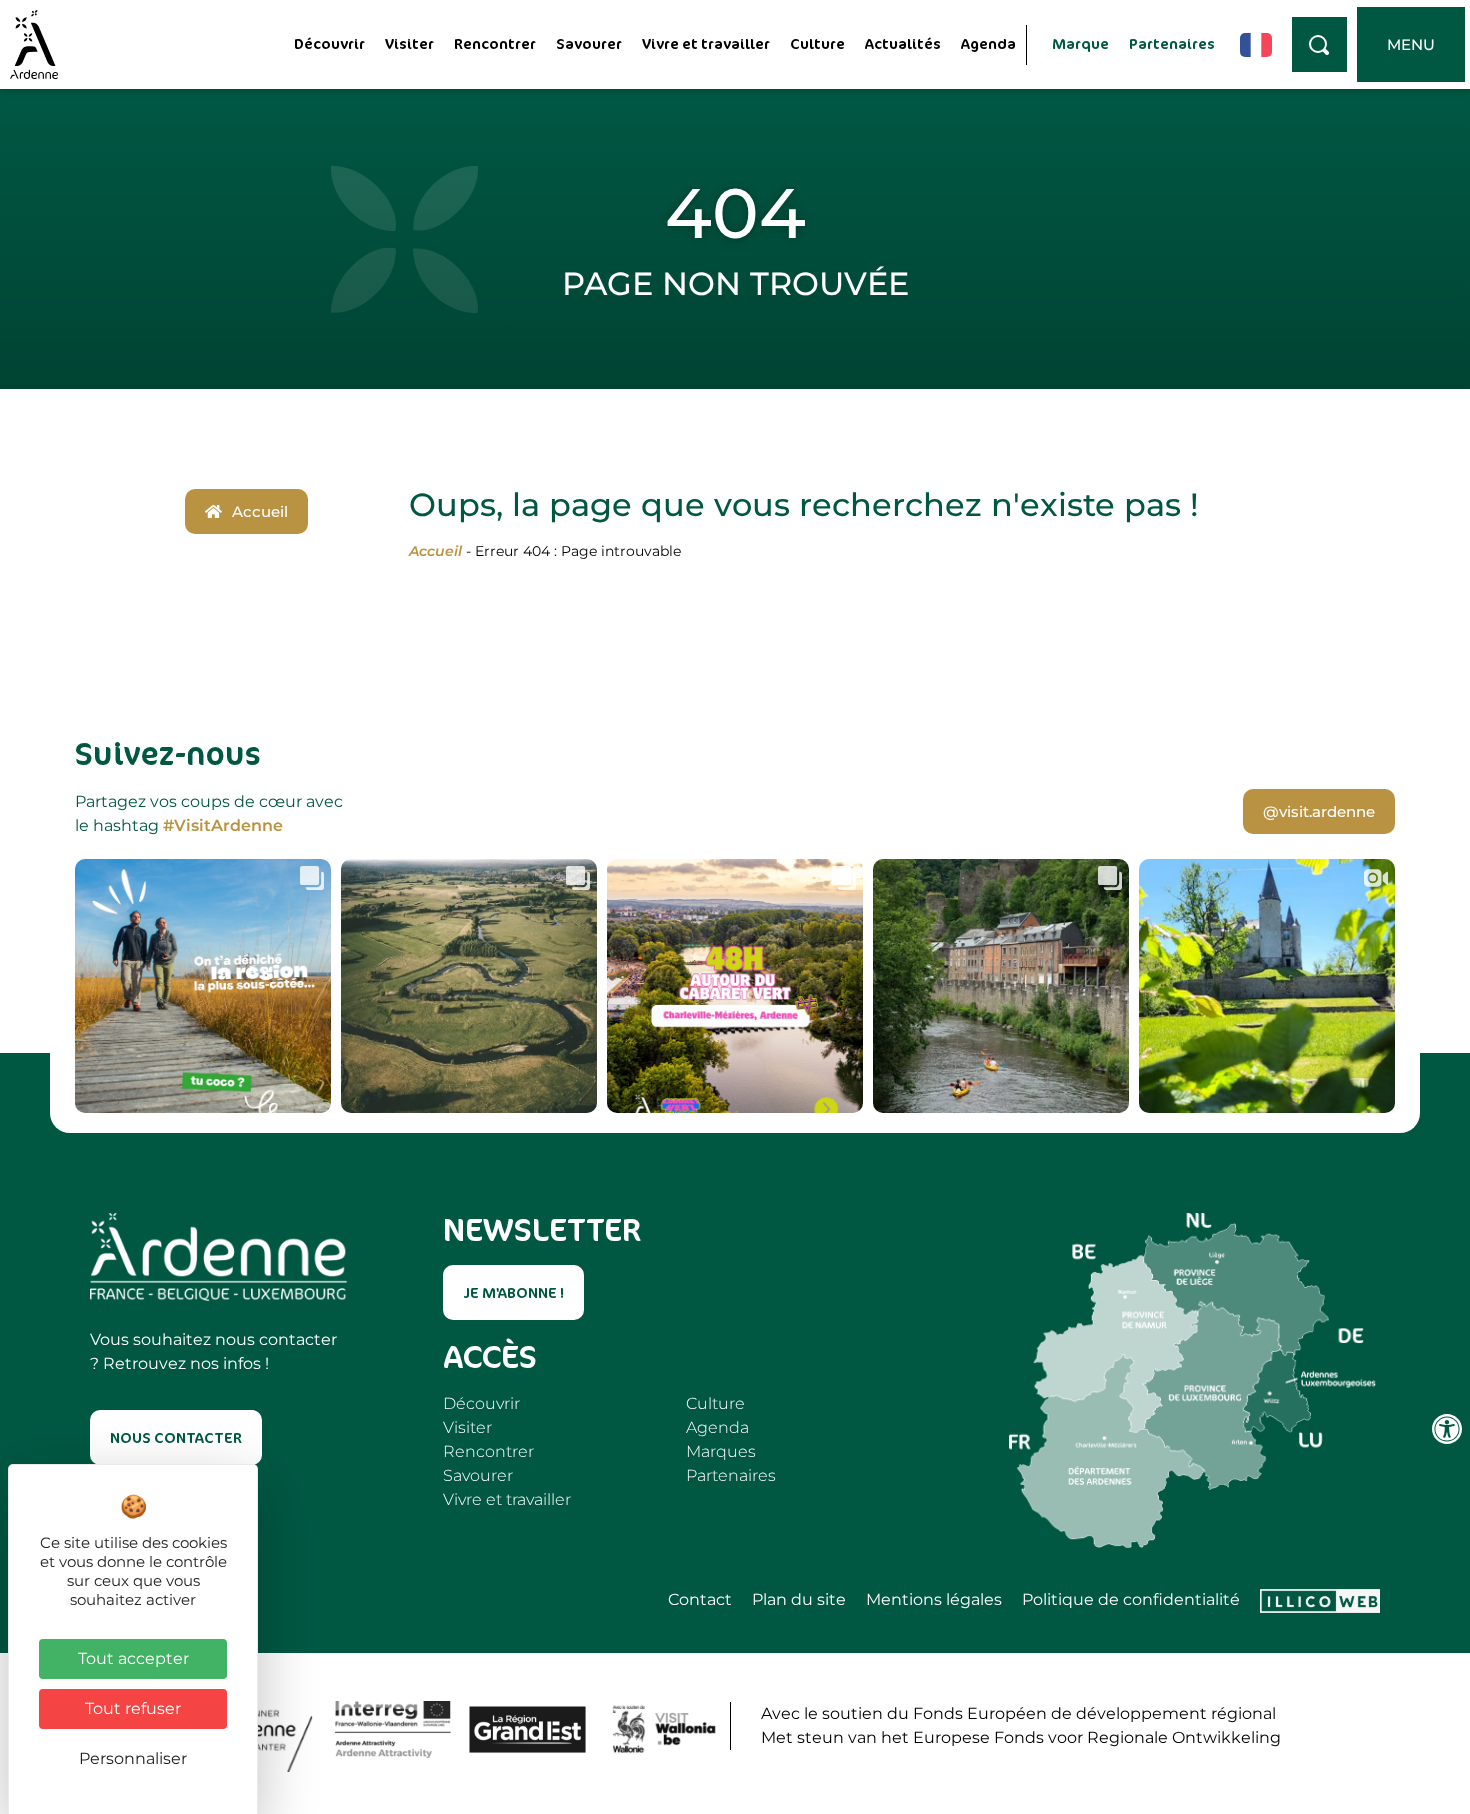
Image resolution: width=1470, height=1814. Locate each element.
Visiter (409, 43)
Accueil (435, 551)
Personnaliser (133, 1758)
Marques (721, 1451)
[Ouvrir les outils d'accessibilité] (1447, 1429)
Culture (817, 43)
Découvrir (329, 43)
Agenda (988, 43)
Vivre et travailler (706, 43)
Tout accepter (133, 1658)
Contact (700, 1600)
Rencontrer (495, 43)
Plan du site (799, 1600)
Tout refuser (133, 1708)
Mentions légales (934, 1600)
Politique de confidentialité (1131, 1600)
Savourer (589, 43)
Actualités (903, 43)
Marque (1080, 43)
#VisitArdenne (223, 825)
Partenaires (1172, 43)
